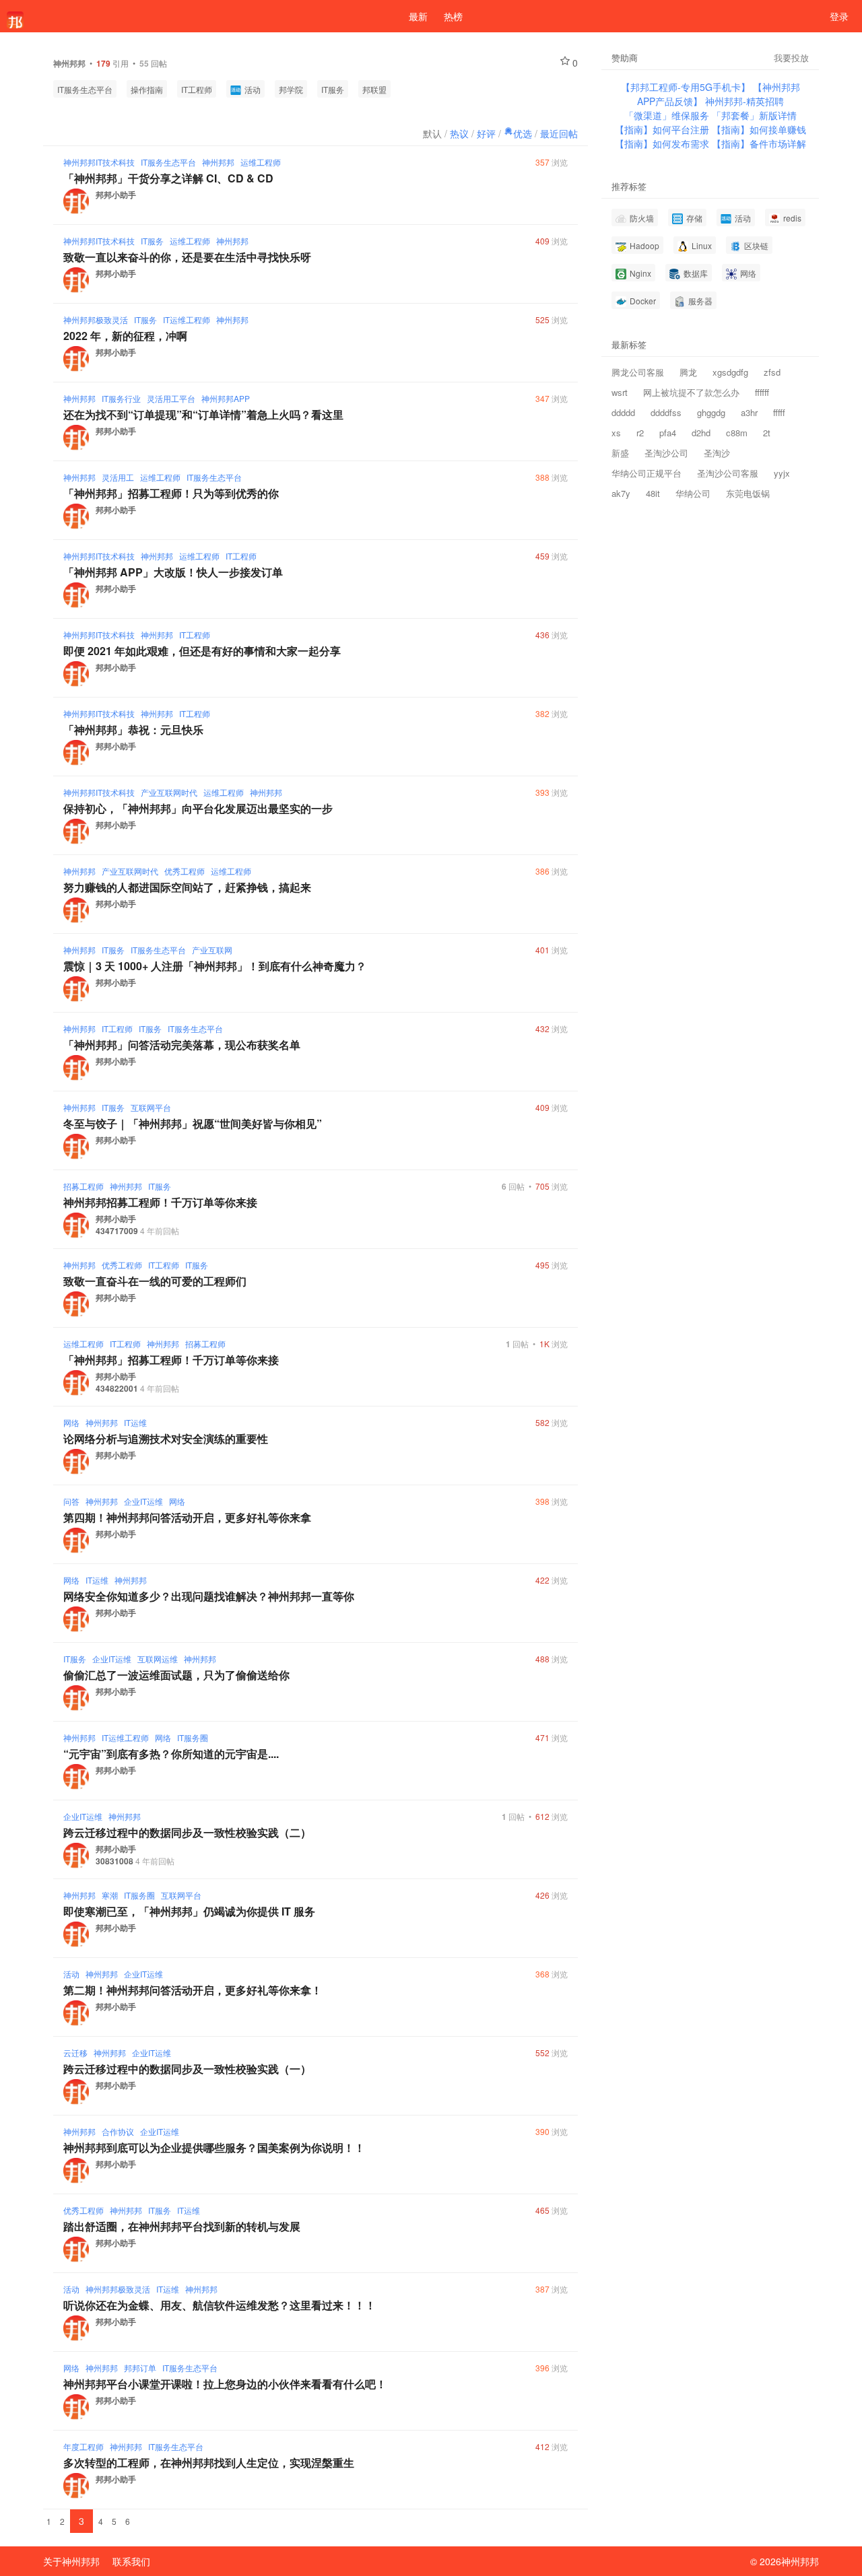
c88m (737, 433)
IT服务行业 (121, 398)
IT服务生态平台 (85, 89)
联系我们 (131, 2561)
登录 (839, 16)
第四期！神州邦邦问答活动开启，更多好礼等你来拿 (187, 1517)
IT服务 (333, 89)
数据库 (695, 273)
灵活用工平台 (171, 398)
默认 (432, 133)
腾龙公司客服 (638, 372)
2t (767, 433)
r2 (640, 433)
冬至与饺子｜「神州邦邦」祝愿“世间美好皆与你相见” (193, 1123)
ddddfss (666, 412)
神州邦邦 (218, 162)
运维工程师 (261, 162)
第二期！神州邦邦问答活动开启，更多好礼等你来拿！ (193, 1990)
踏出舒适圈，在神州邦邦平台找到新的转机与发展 (182, 2226)
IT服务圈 (193, 1737)
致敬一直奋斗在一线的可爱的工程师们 (155, 1281)
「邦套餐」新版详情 (754, 115)
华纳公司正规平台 (646, 473)
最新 (418, 16)
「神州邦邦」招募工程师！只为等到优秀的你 (171, 493)
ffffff (762, 392)
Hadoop (643, 245)
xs (616, 433)
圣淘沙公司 (666, 453)
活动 (252, 89)
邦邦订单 (140, 2368)
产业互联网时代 (169, 792)
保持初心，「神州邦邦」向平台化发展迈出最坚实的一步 (198, 808)
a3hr (749, 412)
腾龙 (688, 372)
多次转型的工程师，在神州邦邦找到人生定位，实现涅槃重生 (209, 2463)
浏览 (552, 162)
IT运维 (135, 1422)
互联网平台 (151, 1107)
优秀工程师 (185, 871)
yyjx (782, 473)
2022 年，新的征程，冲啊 (125, 336)
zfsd (772, 372)
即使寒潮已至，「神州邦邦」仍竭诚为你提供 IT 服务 (189, 1911)
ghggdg (711, 412)
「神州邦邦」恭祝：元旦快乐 (133, 730)
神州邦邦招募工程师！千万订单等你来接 (160, 1202)
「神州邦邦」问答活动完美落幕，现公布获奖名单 (182, 1045)
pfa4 (668, 433)
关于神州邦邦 (71, 2561)
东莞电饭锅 (748, 493)
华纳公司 (693, 493)
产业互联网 (212, 950)
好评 (486, 133)
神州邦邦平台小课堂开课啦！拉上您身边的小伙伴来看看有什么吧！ (225, 2384)
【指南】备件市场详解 (759, 143)
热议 (459, 133)
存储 (693, 218)
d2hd (701, 433)
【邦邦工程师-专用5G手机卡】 (687, 87)
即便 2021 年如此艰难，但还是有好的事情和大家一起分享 (202, 651)
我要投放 (791, 58)
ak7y (621, 493)
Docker (642, 301)
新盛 (620, 453)
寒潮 (110, 1895)
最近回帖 (559, 133)
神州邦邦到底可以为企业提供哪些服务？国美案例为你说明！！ (214, 2147)
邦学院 (291, 89)
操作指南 (147, 89)
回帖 (513, 1186)
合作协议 (118, 2131)
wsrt (620, 392)
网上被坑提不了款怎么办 (691, 392)
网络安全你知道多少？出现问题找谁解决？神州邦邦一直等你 (209, 1596)
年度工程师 (84, 2446)
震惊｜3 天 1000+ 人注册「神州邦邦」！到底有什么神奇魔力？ (215, 966)
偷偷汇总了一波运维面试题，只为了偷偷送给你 (176, 1675)
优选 (523, 133)
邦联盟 (374, 89)
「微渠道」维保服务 (668, 115)
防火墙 (641, 218)
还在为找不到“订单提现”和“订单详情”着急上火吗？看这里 (203, 414)
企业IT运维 (143, 1501)
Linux (701, 245)
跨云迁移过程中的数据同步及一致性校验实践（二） (187, 1832)
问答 (71, 1501)
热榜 (453, 16)
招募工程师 (84, 1186)
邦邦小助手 (116, 195)
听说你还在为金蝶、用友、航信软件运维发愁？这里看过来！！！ (220, 2305)
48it (653, 493)
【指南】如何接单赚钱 (759, 129)
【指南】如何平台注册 (663, 129)
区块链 (755, 245)
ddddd (623, 412)
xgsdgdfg (730, 372)
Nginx (639, 273)
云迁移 (75, 2053)
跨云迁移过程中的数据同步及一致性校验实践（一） (187, 2069)
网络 (71, 1422)
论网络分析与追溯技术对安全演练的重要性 (166, 1438)
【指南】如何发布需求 (663, 143)
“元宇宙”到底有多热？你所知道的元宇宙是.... (171, 1754)
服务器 (699, 301)
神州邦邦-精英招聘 (744, 101)
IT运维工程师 (187, 319)
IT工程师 (197, 89)
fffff (779, 412)
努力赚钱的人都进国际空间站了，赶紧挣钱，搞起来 (187, 887)
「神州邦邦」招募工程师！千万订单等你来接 (171, 1360)
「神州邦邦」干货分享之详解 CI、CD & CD (168, 178)
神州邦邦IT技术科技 (99, 162)
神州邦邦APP (226, 398)
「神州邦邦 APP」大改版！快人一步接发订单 (173, 572)
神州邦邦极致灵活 (96, 319)
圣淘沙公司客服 (728, 473)
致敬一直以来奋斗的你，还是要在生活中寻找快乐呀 (187, 257)
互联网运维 (158, 1659)
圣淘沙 (717, 453)
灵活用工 (118, 477)
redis (791, 218)
